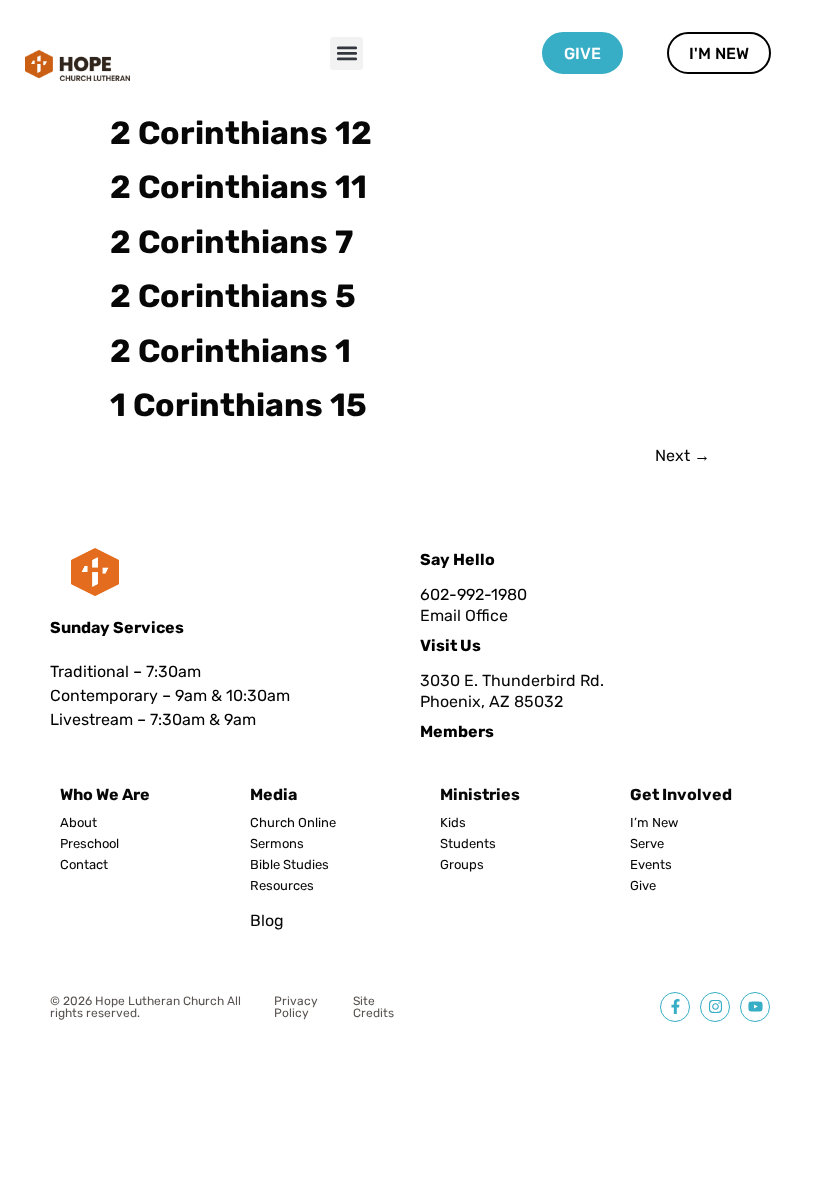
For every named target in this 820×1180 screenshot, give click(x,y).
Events (651, 865)
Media (273, 794)
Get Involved (681, 794)
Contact (84, 865)
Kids (453, 823)
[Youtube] (755, 1007)
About (78, 823)
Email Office (464, 615)
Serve (647, 844)
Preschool (89, 844)
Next (682, 455)
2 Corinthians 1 (230, 351)
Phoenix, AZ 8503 (487, 701)
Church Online (293, 823)
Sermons (277, 844)
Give (643, 886)
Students (468, 844)
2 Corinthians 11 (238, 187)
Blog (267, 920)
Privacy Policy (296, 1007)
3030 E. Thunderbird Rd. (512, 680)
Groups (462, 865)
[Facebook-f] (675, 1007)
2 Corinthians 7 (231, 242)
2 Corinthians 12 (241, 133)
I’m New (654, 823)
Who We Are (105, 794)
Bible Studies (289, 865)
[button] (346, 53)
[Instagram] (715, 1007)
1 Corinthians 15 (238, 405)
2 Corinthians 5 (233, 296)
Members (457, 731)
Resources (282, 886)
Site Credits (373, 1007)
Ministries (480, 794)
